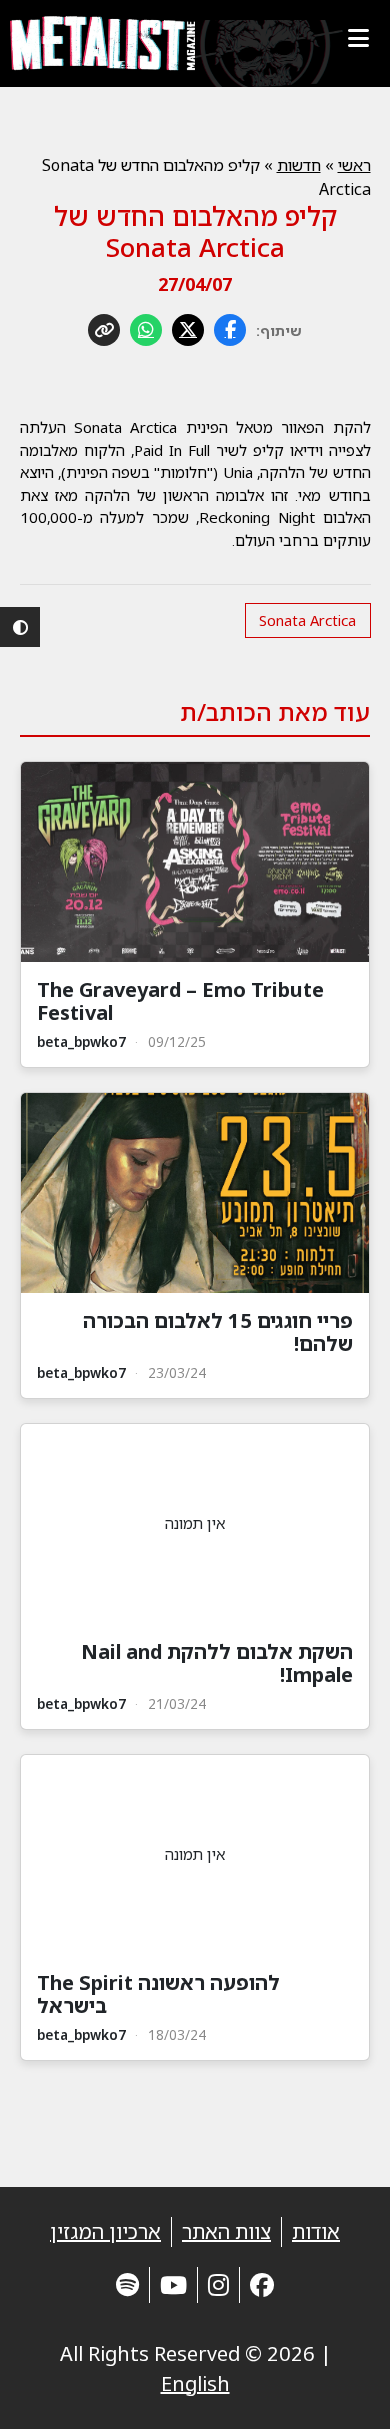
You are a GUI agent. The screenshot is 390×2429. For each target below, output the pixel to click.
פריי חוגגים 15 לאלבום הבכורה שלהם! (218, 1332)
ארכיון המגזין (105, 2231)
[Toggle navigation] (358, 38)
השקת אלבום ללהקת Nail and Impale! (217, 1663)
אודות (316, 2231)
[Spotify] (127, 2284)
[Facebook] (262, 2284)
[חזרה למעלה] (340, 2389)
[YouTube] (173, 2284)
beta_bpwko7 (81, 1041)
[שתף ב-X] (188, 330)
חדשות (299, 165)
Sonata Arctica (307, 620)
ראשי (354, 165)
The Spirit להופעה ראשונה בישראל (158, 1994)
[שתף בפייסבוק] (230, 330)
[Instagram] (218, 2284)
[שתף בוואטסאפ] (146, 330)
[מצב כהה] (20, 627)
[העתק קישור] (104, 330)
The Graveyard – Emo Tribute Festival (180, 1001)
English (195, 2383)
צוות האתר (226, 2231)
